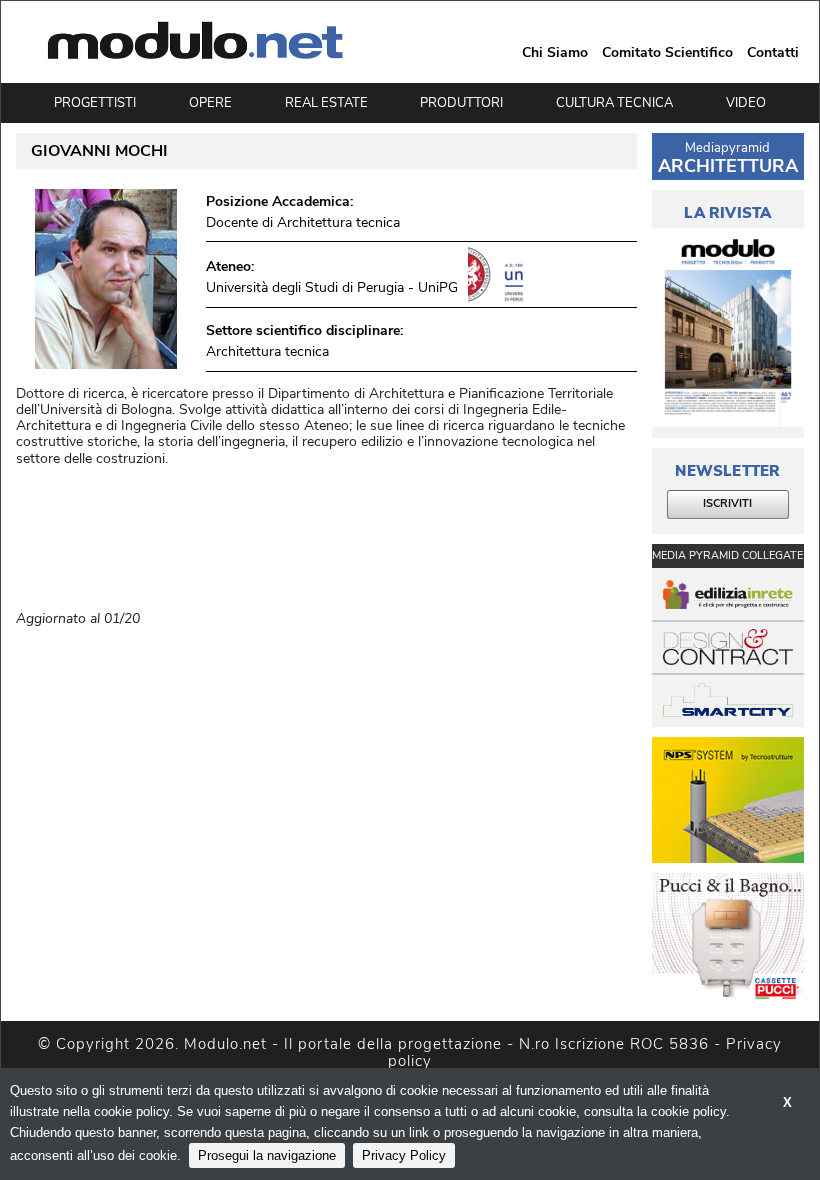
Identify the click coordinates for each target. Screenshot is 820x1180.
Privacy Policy (404, 1155)
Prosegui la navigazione (267, 1155)
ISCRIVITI (727, 503)
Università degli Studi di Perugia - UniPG (332, 287)
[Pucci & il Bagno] (728, 936)
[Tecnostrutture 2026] (728, 800)
